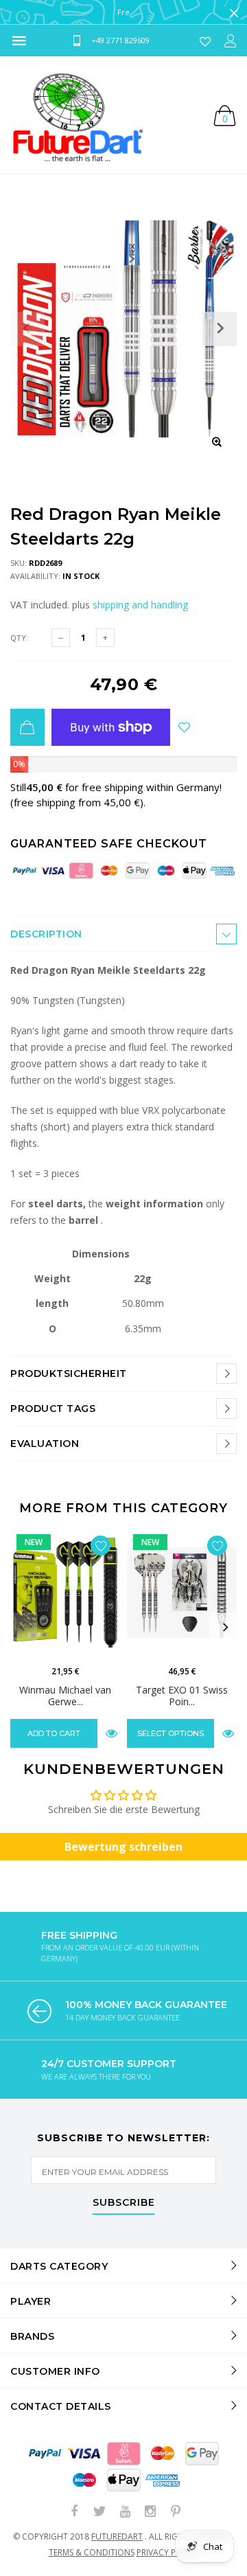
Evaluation (45, 1444)
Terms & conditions (92, 2552)
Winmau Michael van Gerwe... (65, 1696)
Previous (22, 1628)
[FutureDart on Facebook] (74, 2512)
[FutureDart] (77, 115)
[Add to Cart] (27, 727)
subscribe (124, 2203)
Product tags (53, 1409)
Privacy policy (168, 2552)
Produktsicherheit (69, 1374)
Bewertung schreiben (123, 1847)
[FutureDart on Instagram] (150, 2512)
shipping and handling (140, 605)
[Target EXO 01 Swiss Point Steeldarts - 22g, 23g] (182, 1593)
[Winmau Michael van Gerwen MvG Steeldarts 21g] (65, 1593)
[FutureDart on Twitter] (99, 2512)
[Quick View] (111, 1733)
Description (46, 934)
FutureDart (117, 2537)
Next (225, 1628)
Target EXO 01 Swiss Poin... (182, 1696)
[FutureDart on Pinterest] (176, 2512)
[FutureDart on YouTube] (125, 2512)
